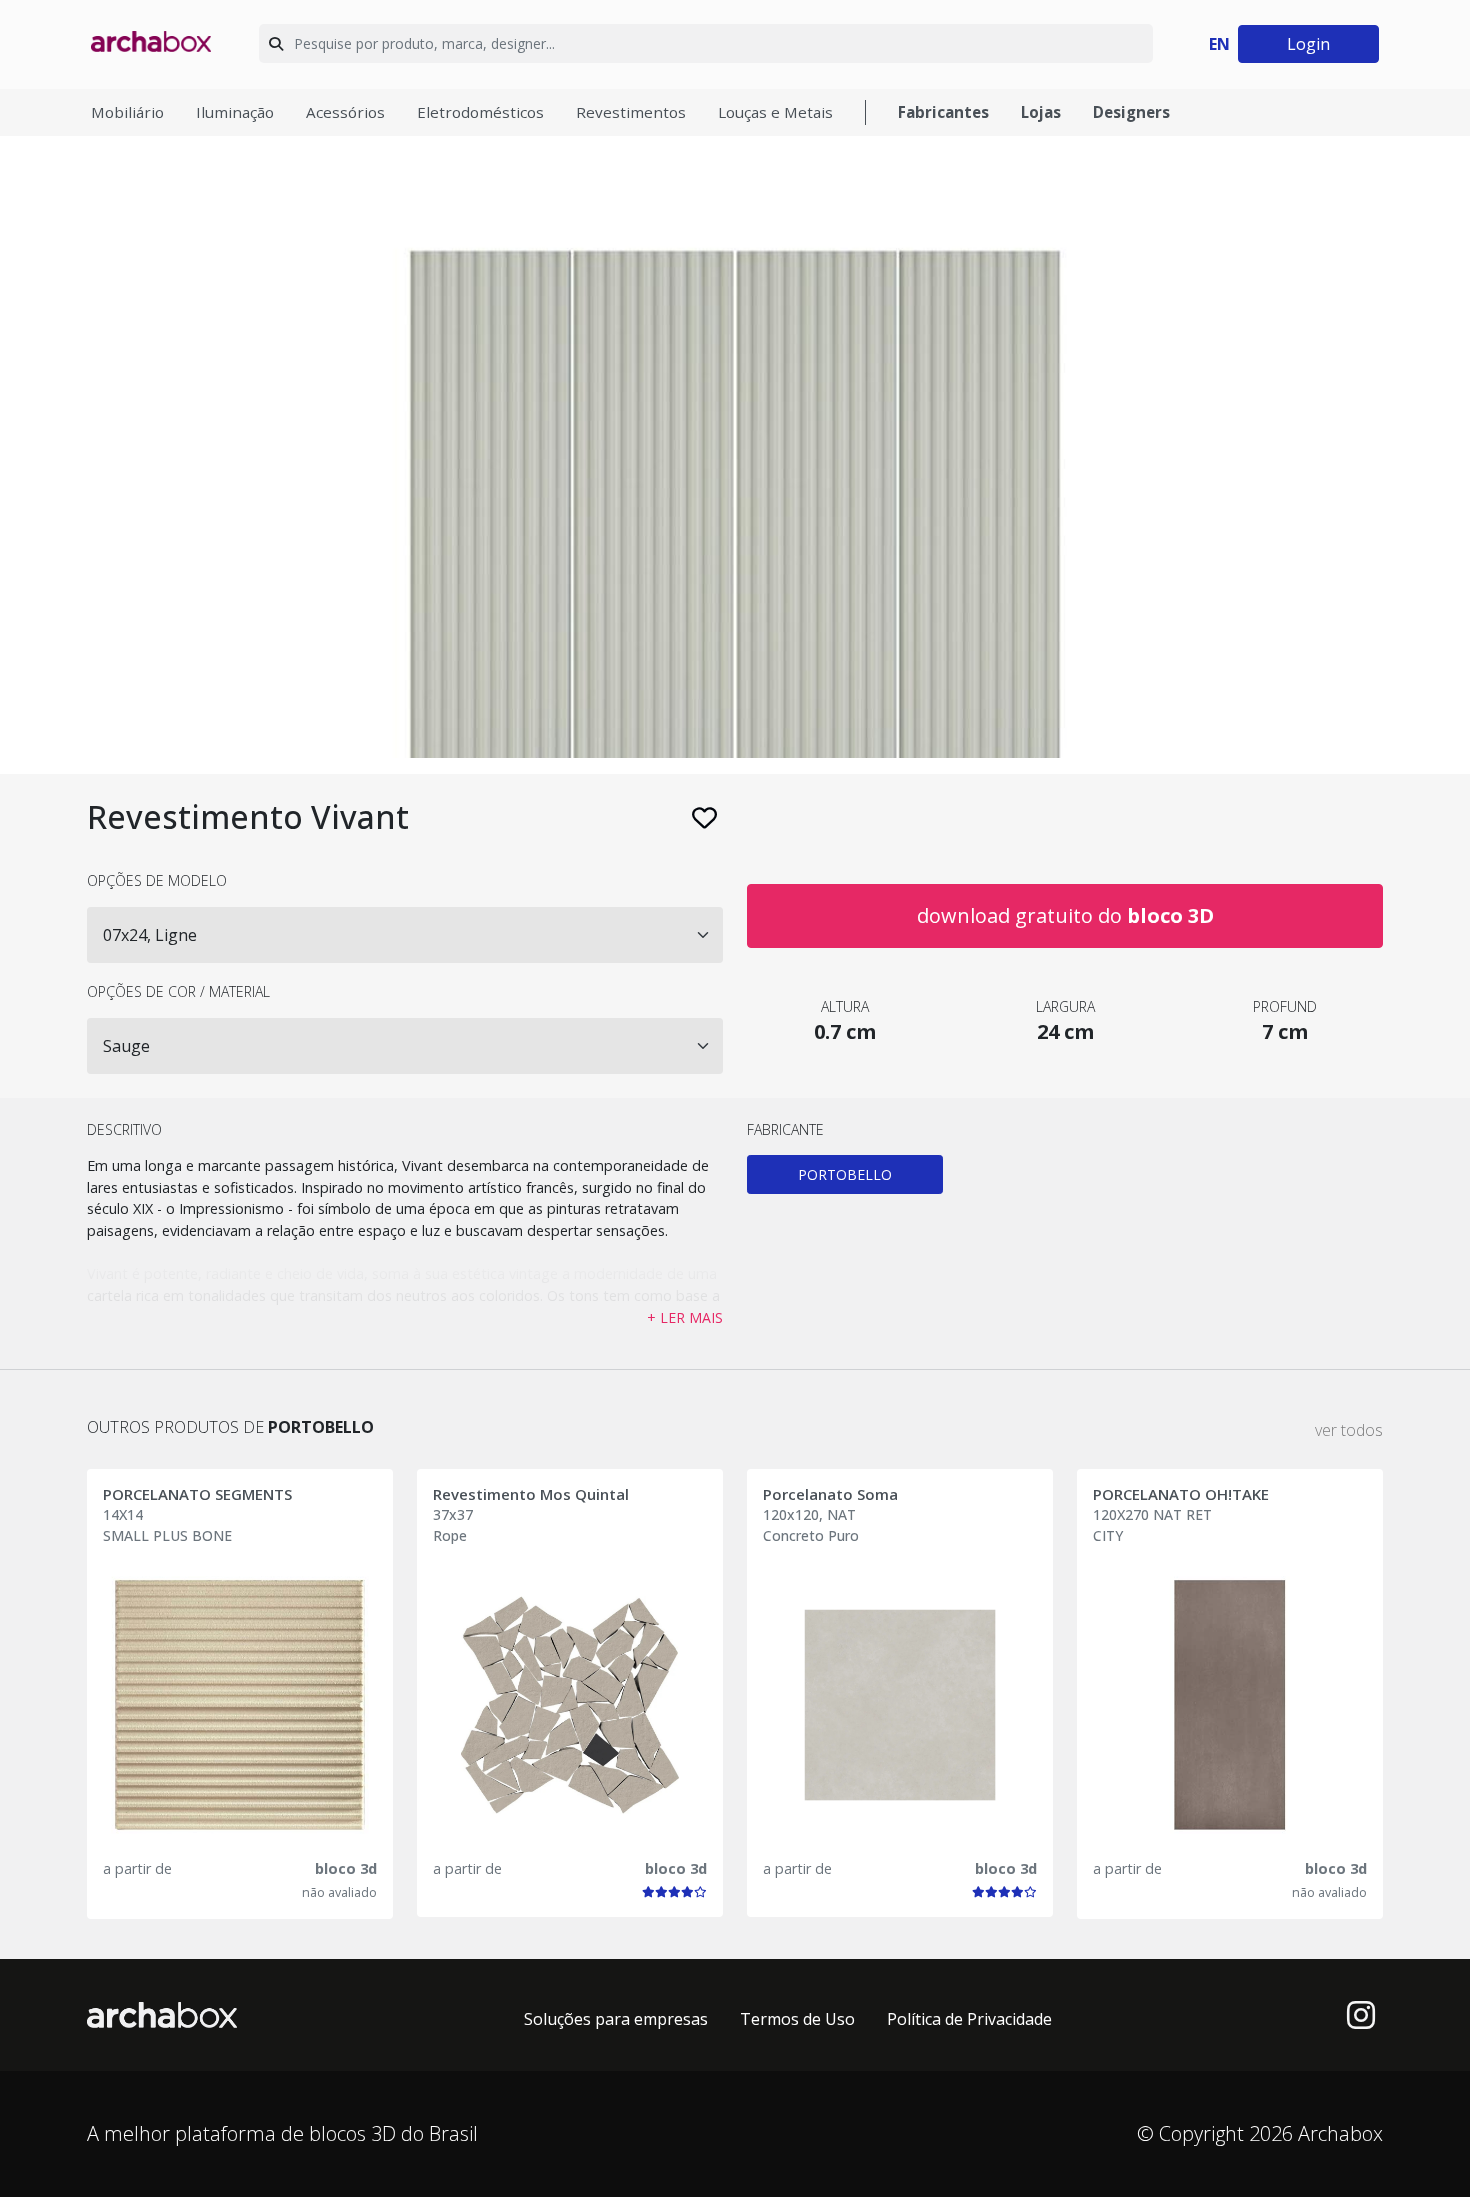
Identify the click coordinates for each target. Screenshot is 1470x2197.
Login (1308, 44)
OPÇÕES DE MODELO (157, 880)
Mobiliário (127, 112)
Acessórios (345, 112)
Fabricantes (943, 112)
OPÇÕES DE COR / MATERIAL (178, 991)
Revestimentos (631, 112)
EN (1219, 44)
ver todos (1349, 1430)
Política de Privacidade (969, 2019)
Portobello (845, 1174)
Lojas (1041, 112)
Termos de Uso (797, 2019)
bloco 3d (346, 1868)
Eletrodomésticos (480, 112)
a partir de (137, 1868)
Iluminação (235, 112)
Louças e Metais (775, 112)
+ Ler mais (685, 1317)
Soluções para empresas (616, 2019)
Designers (1131, 112)
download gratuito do (1065, 915)
